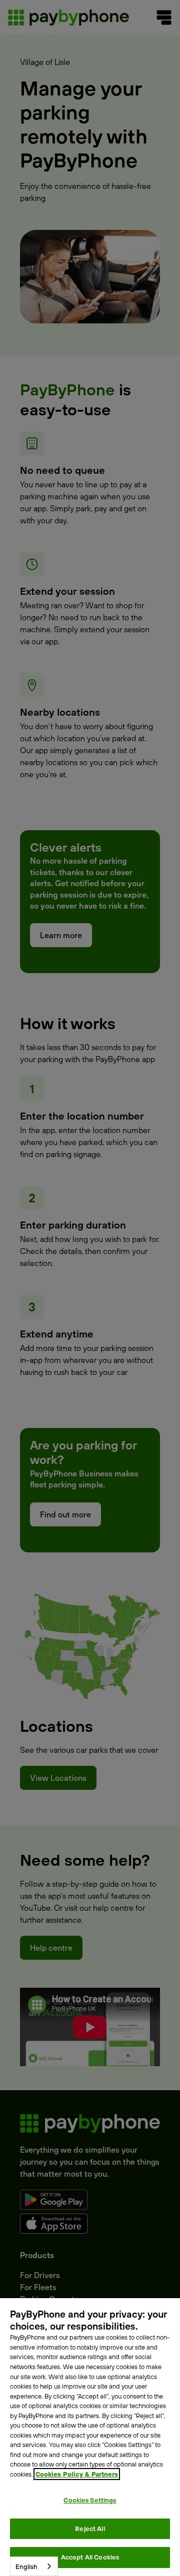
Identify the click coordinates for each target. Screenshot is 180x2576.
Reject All (90, 2529)
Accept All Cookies (90, 2557)
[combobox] (34, 2566)
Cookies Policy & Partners (77, 2474)
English (26, 2567)
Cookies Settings (90, 2500)
